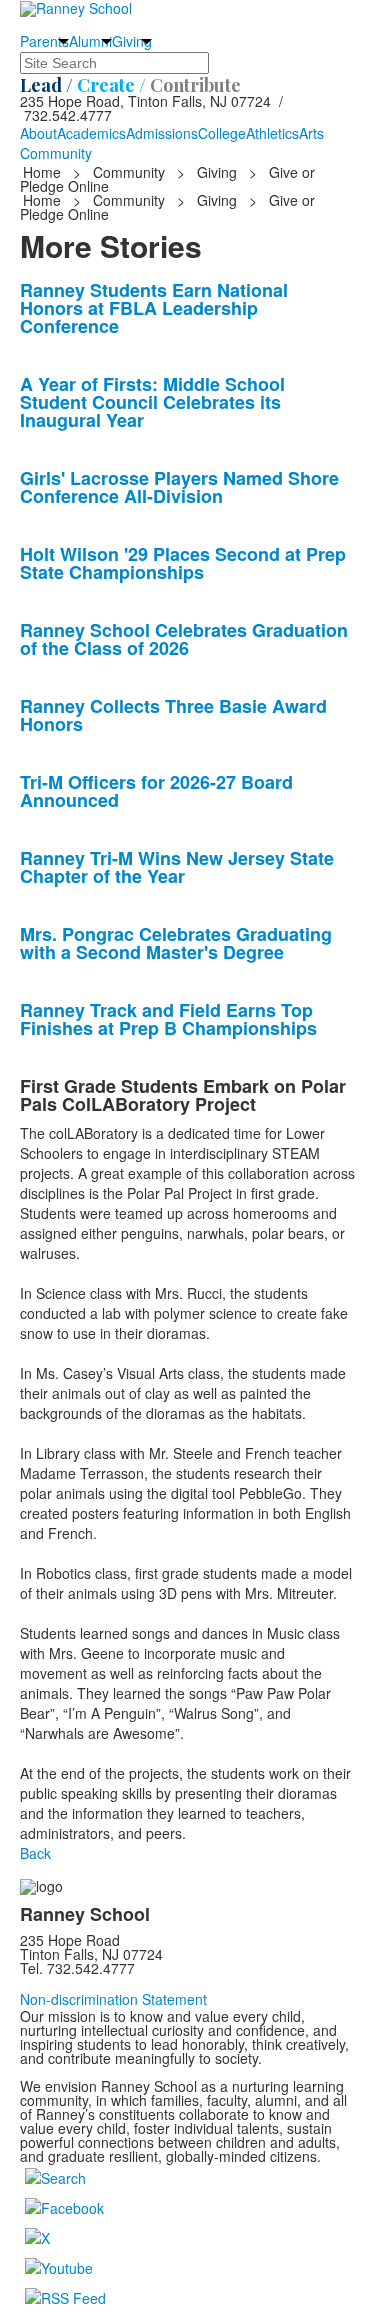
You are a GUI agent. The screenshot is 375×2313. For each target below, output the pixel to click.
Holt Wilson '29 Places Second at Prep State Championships (183, 563)
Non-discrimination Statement (113, 1999)
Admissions (162, 133)
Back (35, 1853)
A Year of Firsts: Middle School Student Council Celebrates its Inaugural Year (152, 402)
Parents (44, 41)
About (38, 133)
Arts (311, 133)
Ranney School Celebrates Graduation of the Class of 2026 (184, 639)
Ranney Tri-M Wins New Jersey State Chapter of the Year (177, 867)
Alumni (90, 41)
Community (56, 153)
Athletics (272, 133)
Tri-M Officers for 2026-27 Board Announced (156, 791)
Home (44, 172)
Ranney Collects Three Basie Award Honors (173, 715)
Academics (91, 133)
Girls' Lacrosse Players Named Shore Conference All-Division (179, 487)
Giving (132, 41)
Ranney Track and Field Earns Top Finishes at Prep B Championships (168, 1019)
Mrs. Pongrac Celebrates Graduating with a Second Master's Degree (176, 943)
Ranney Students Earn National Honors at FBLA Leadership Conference (154, 308)
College (222, 133)
